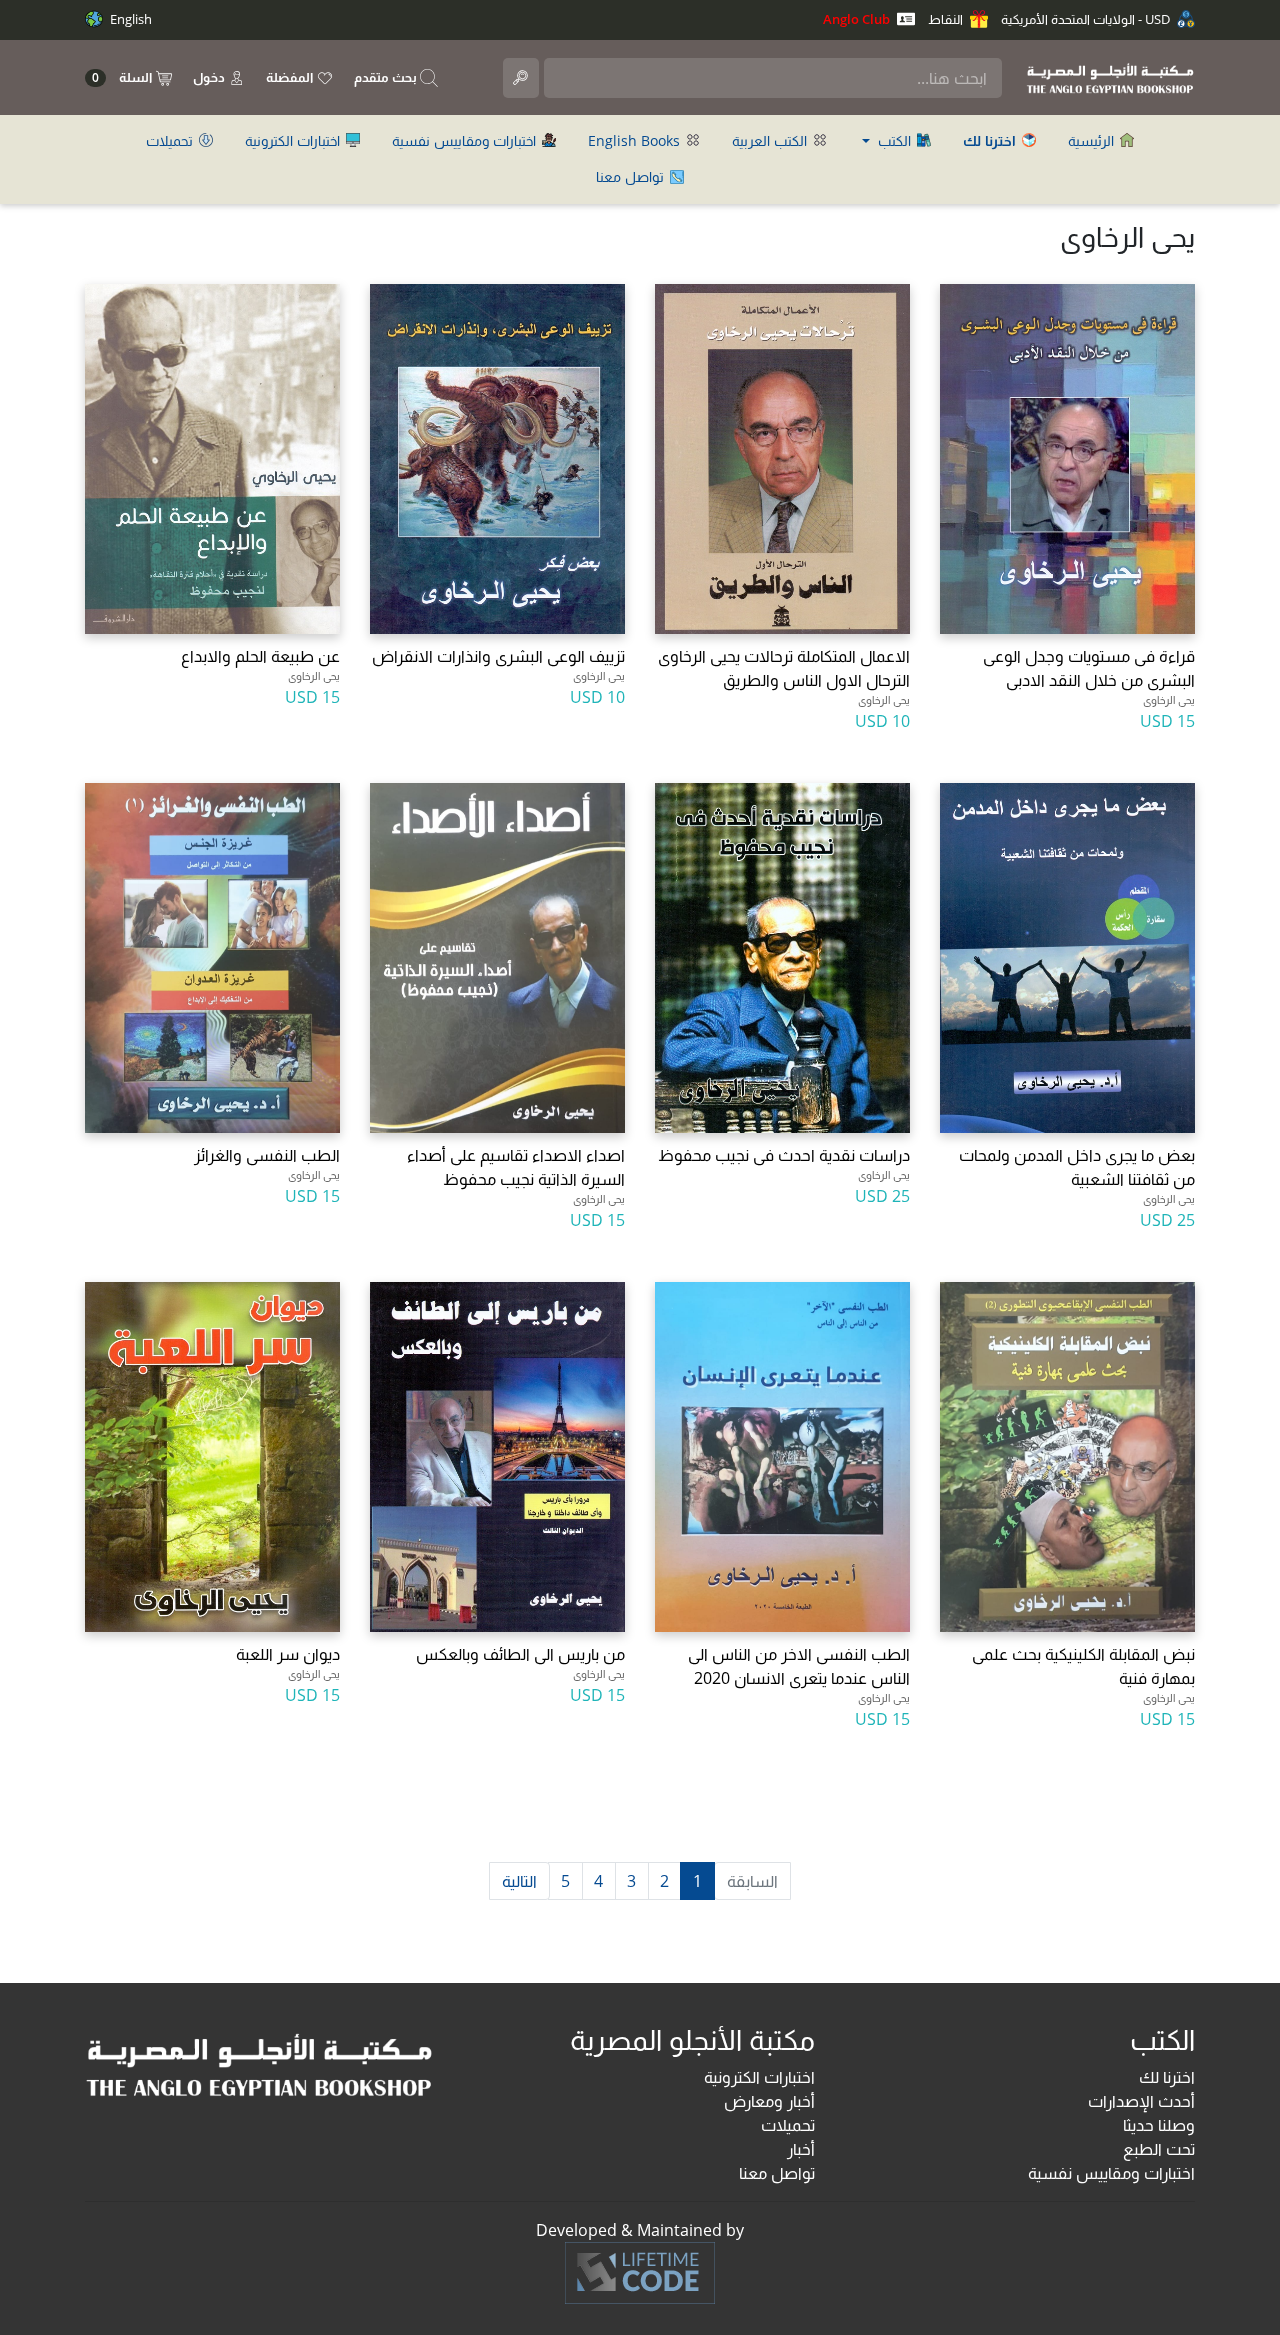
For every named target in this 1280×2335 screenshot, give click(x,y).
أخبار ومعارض (769, 2101)
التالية (519, 1881)
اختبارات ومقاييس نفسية (466, 140)
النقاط (947, 19)
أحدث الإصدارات (1141, 2101)
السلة (123, 77)
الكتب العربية (771, 140)
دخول (210, 77)
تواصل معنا (632, 176)
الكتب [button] (894, 140)
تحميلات (171, 140)
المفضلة (291, 77)
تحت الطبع (1159, 2149)
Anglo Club (858, 19)
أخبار (801, 2149)
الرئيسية (1093, 140)
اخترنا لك (1167, 2077)
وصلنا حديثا (1159, 2125)
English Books (636, 140)
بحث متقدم (387, 77)
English (129, 19)
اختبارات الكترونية (294, 140)
